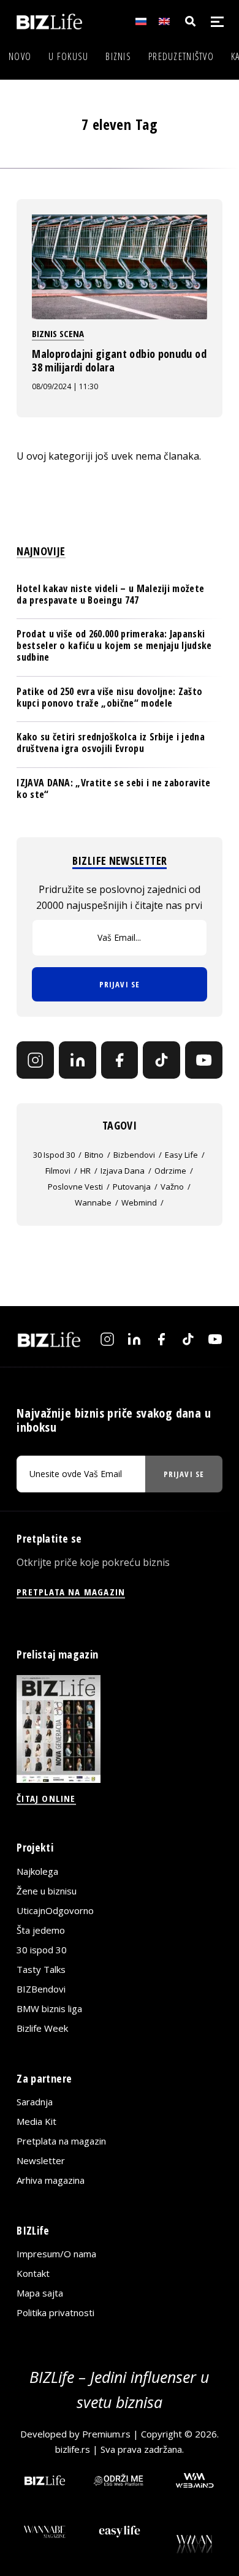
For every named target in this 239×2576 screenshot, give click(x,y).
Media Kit (36, 2121)
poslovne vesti (75, 1187)
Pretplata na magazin (61, 2141)
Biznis (118, 56)
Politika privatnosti (55, 2312)
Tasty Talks (41, 1969)
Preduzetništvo (181, 56)
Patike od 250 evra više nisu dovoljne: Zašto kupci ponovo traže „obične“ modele (109, 697)
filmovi (58, 1171)
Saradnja (35, 2102)
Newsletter (41, 2160)
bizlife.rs (73, 2449)
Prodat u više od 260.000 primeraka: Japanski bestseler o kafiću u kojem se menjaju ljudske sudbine (114, 645)
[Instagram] (35, 1060)
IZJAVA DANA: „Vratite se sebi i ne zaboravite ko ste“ (113, 788)
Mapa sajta (40, 2293)
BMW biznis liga (49, 2008)
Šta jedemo (41, 1930)
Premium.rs (106, 2434)
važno (172, 1187)
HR (85, 1171)
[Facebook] (120, 1060)
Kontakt (33, 2273)
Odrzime (170, 1171)
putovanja (132, 1187)
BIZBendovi (41, 1989)
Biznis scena (58, 333)
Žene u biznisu (47, 1891)
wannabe (93, 1203)
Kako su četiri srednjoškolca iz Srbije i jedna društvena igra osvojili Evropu (111, 743)
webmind (139, 1203)
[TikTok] (161, 1060)
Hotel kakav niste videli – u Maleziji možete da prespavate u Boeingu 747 (110, 594)
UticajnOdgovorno (55, 1910)
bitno (94, 1155)
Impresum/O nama (56, 2254)
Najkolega (37, 1871)
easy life (181, 1155)
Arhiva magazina (51, 2180)
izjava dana (123, 1171)
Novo (20, 56)
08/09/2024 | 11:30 (65, 386)
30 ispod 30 (54, 1155)
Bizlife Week (42, 2028)
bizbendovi (134, 1155)
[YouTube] (204, 1060)
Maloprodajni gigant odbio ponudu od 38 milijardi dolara (119, 360)
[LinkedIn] (78, 1060)
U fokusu (68, 56)
